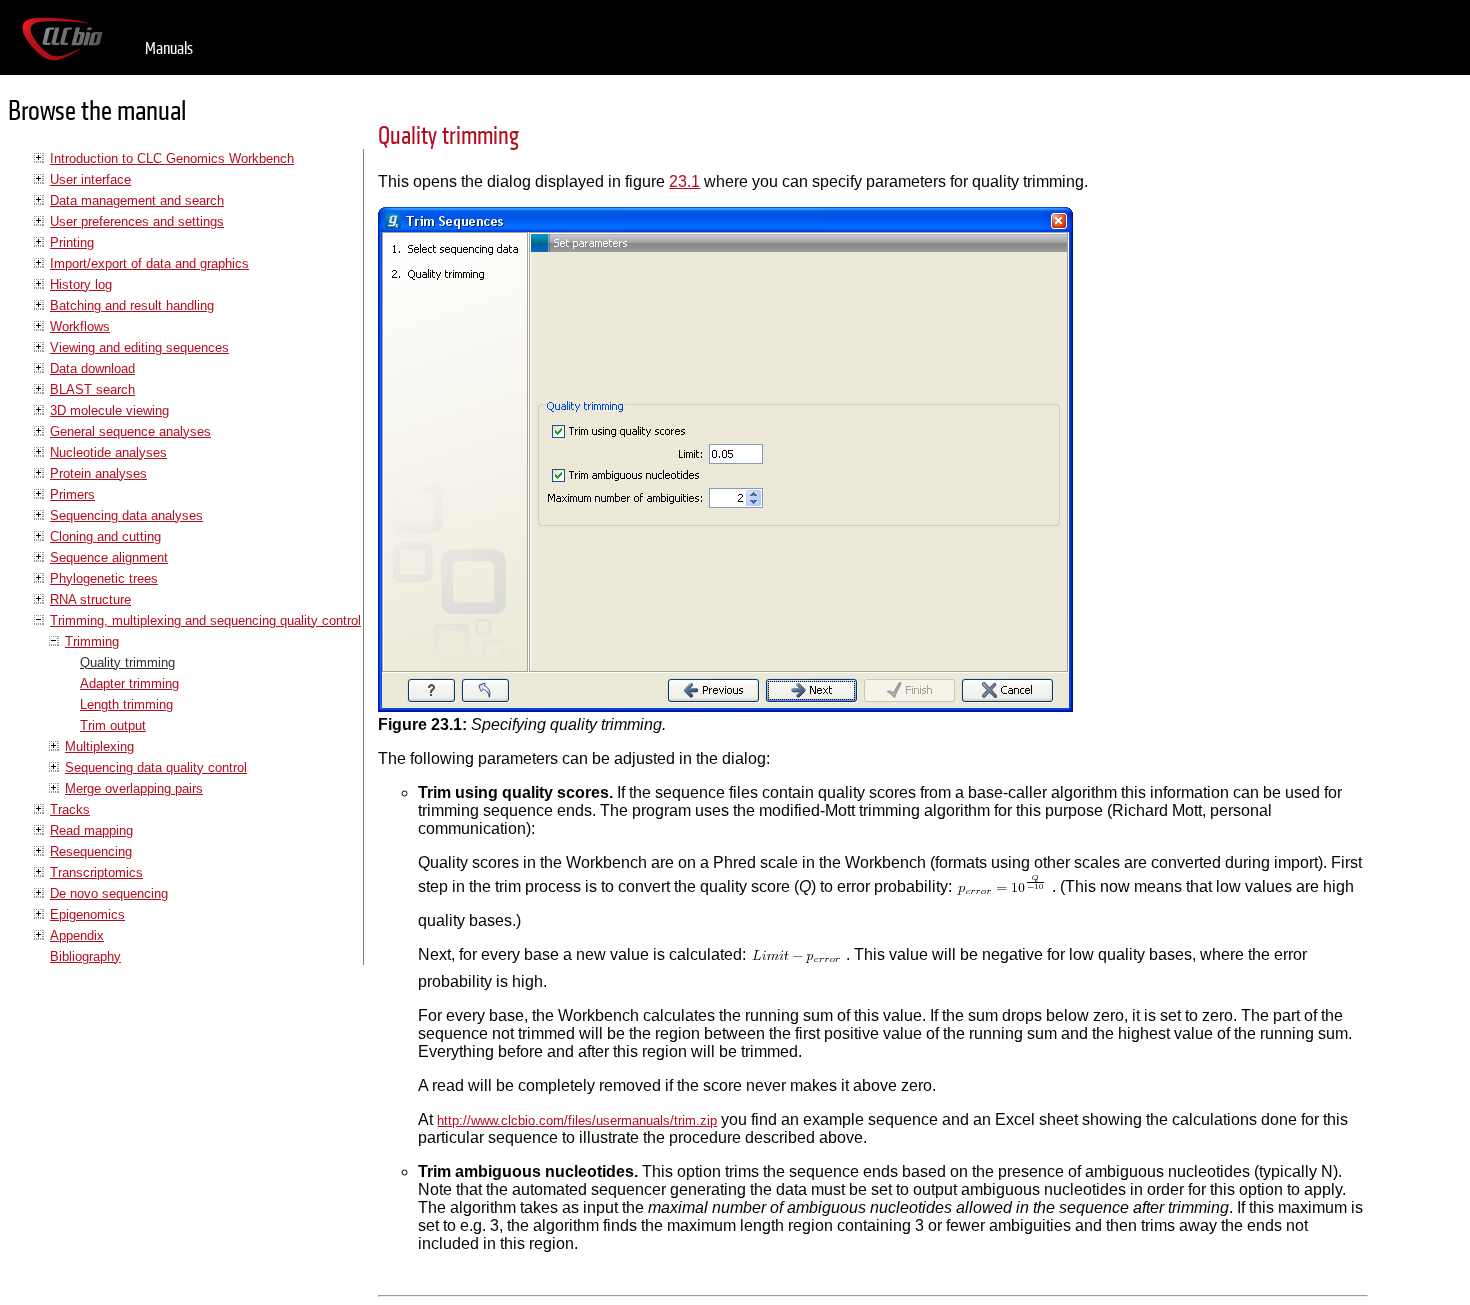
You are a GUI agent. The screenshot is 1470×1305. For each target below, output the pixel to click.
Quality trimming (127, 662)
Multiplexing (99, 746)
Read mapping (91, 830)
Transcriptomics (96, 872)
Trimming (92, 641)
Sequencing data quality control (156, 767)
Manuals (169, 48)
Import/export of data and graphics (149, 263)
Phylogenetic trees (104, 578)
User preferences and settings (137, 221)
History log (81, 284)
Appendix (77, 935)
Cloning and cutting (105, 536)
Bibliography (85, 956)
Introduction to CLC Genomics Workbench (172, 158)
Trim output (113, 725)
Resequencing (91, 851)
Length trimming (126, 704)
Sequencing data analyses (126, 515)
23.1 (684, 181)
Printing (72, 242)
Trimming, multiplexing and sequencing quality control (205, 620)
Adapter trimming (129, 683)
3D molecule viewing (109, 410)
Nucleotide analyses (108, 452)
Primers (72, 494)
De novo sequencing (109, 893)
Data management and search (137, 200)
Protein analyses (98, 473)
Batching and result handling (132, 305)
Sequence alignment (109, 557)
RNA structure (90, 599)
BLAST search (92, 389)
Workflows (80, 326)
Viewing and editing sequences (139, 347)
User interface (90, 179)
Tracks (70, 809)
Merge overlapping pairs (134, 788)
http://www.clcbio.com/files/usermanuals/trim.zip (577, 1120)
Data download (92, 368)
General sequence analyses (130, 431)
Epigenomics (87, 914)
